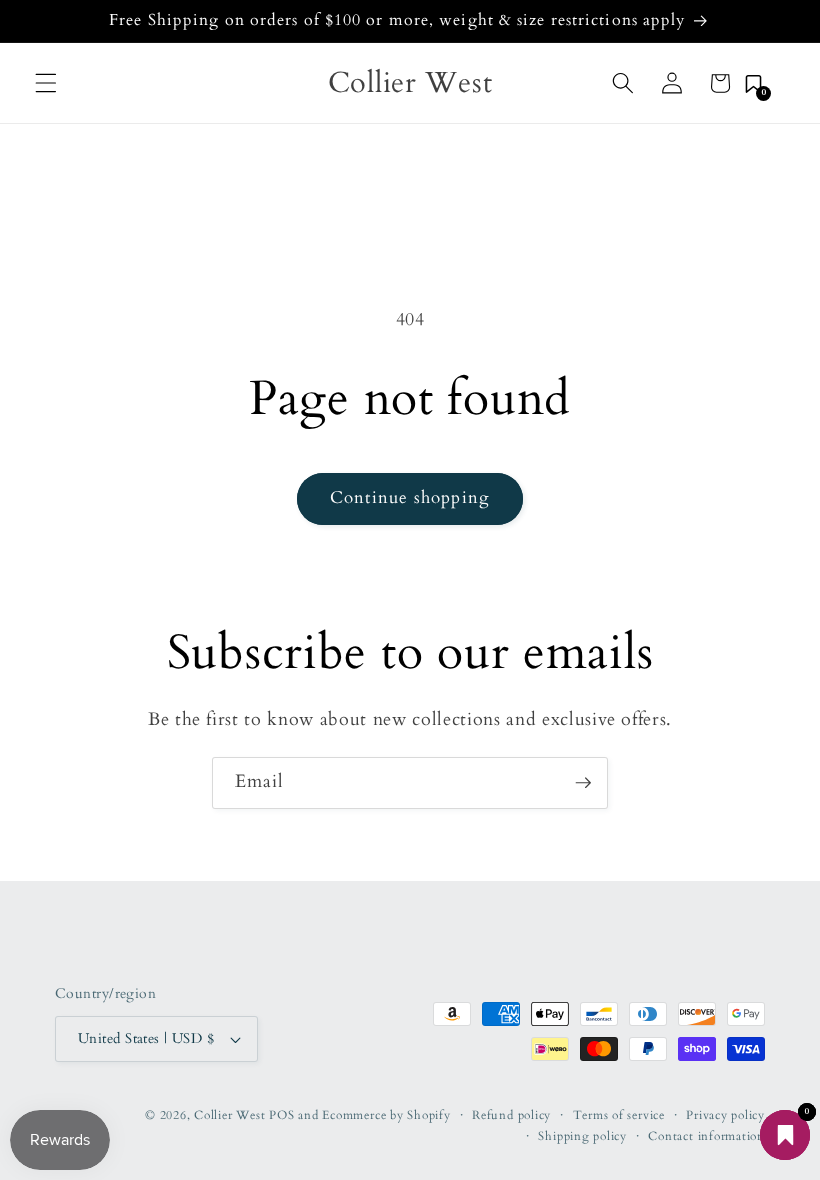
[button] (46, 83)
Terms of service (619, 1115)
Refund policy (511, 1115)
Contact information (706, 1136)
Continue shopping (410, 498)
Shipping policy (582, 1136)
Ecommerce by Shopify (386, 1115)
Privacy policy (725, 1115)
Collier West (229, 1115)
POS (281, 1115)
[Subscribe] (583, 783)
